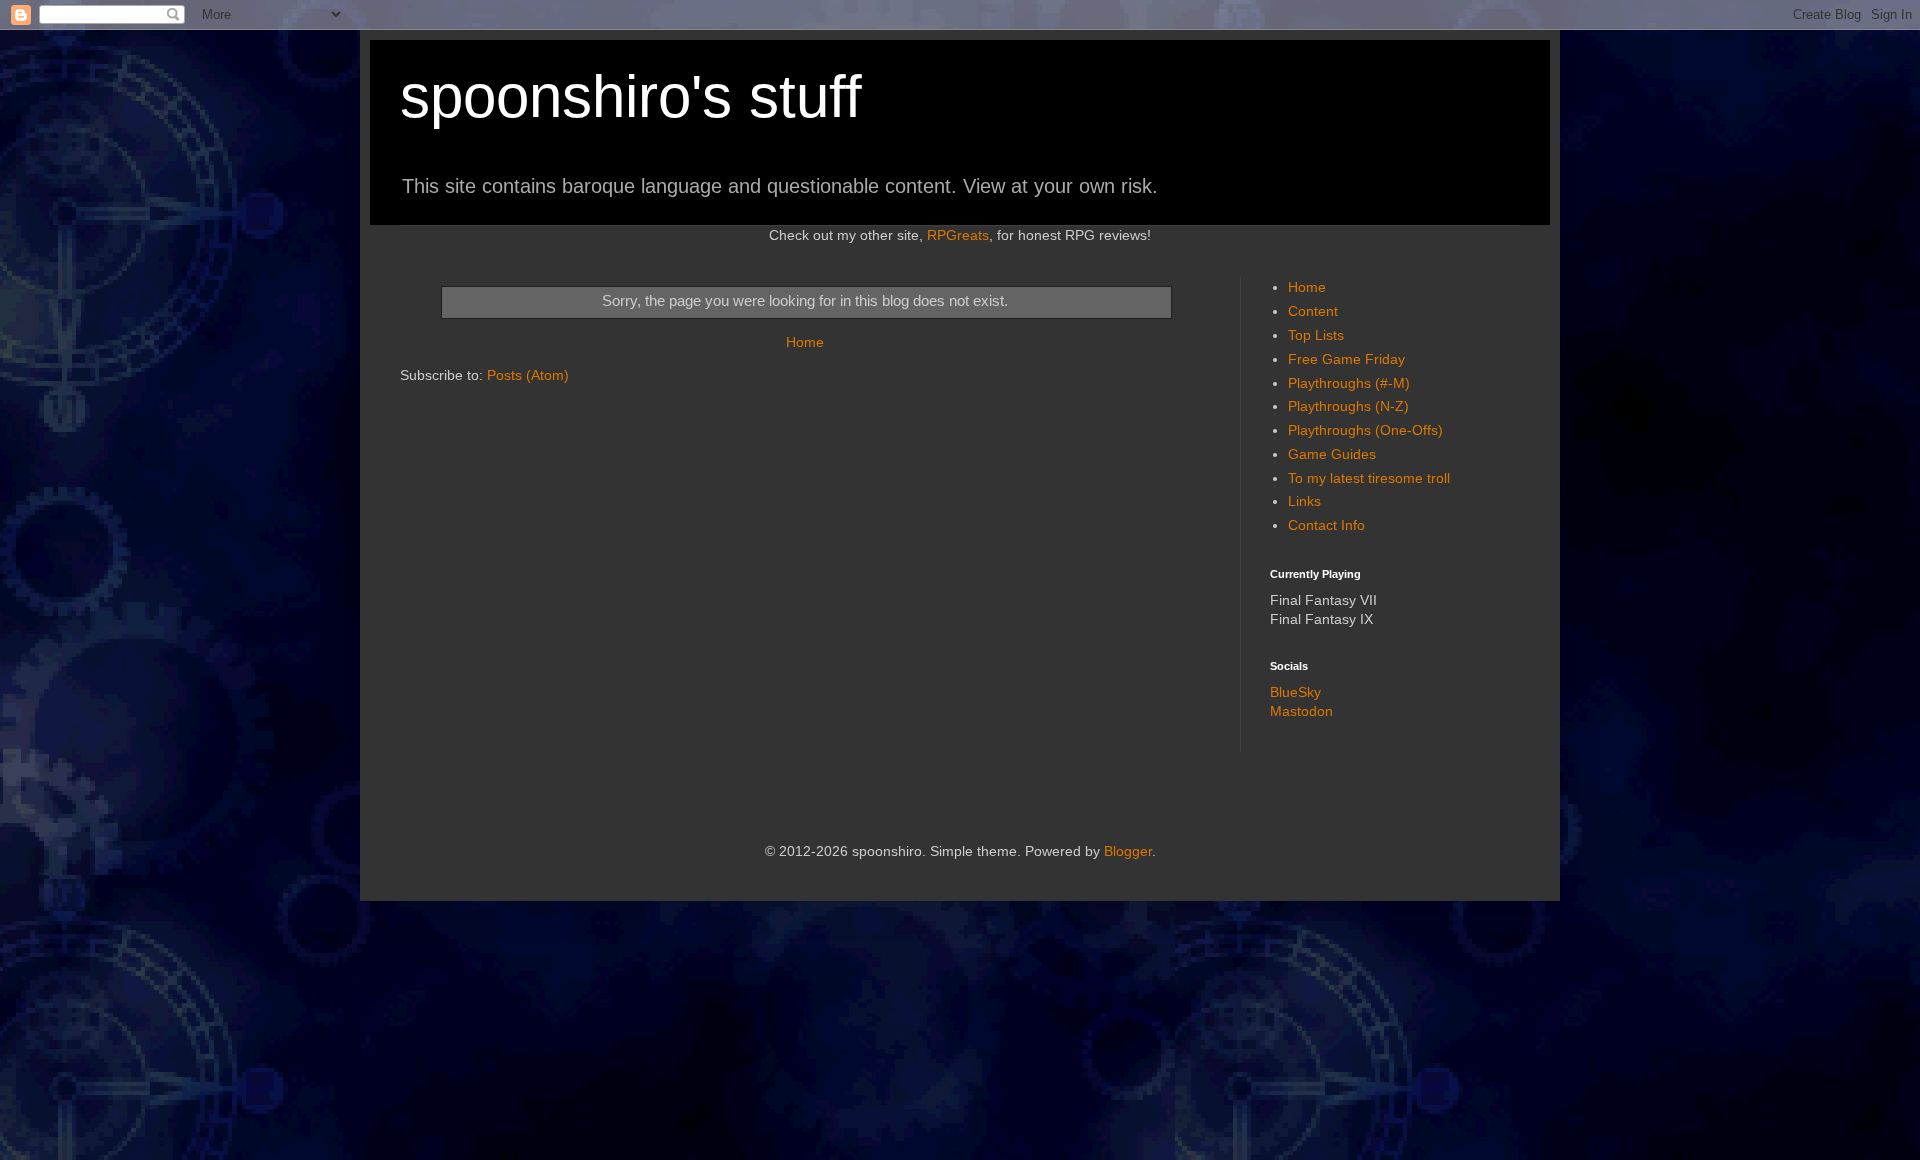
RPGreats (958, 235)
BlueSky (1295, 692)
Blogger (1128, 851)
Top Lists (1316, 335)
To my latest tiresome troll (1369, 478)
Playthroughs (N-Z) (1348, 406)
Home (805, 342)
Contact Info (1326, 525)
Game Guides (1332, 454)
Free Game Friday (1346, 359)
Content (1313, 311)
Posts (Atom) (528, 375)
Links (1304, 501)
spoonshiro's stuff (631, 96)
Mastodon (1301, 711)
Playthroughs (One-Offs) (1365, 430)
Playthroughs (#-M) (1349, 383)
